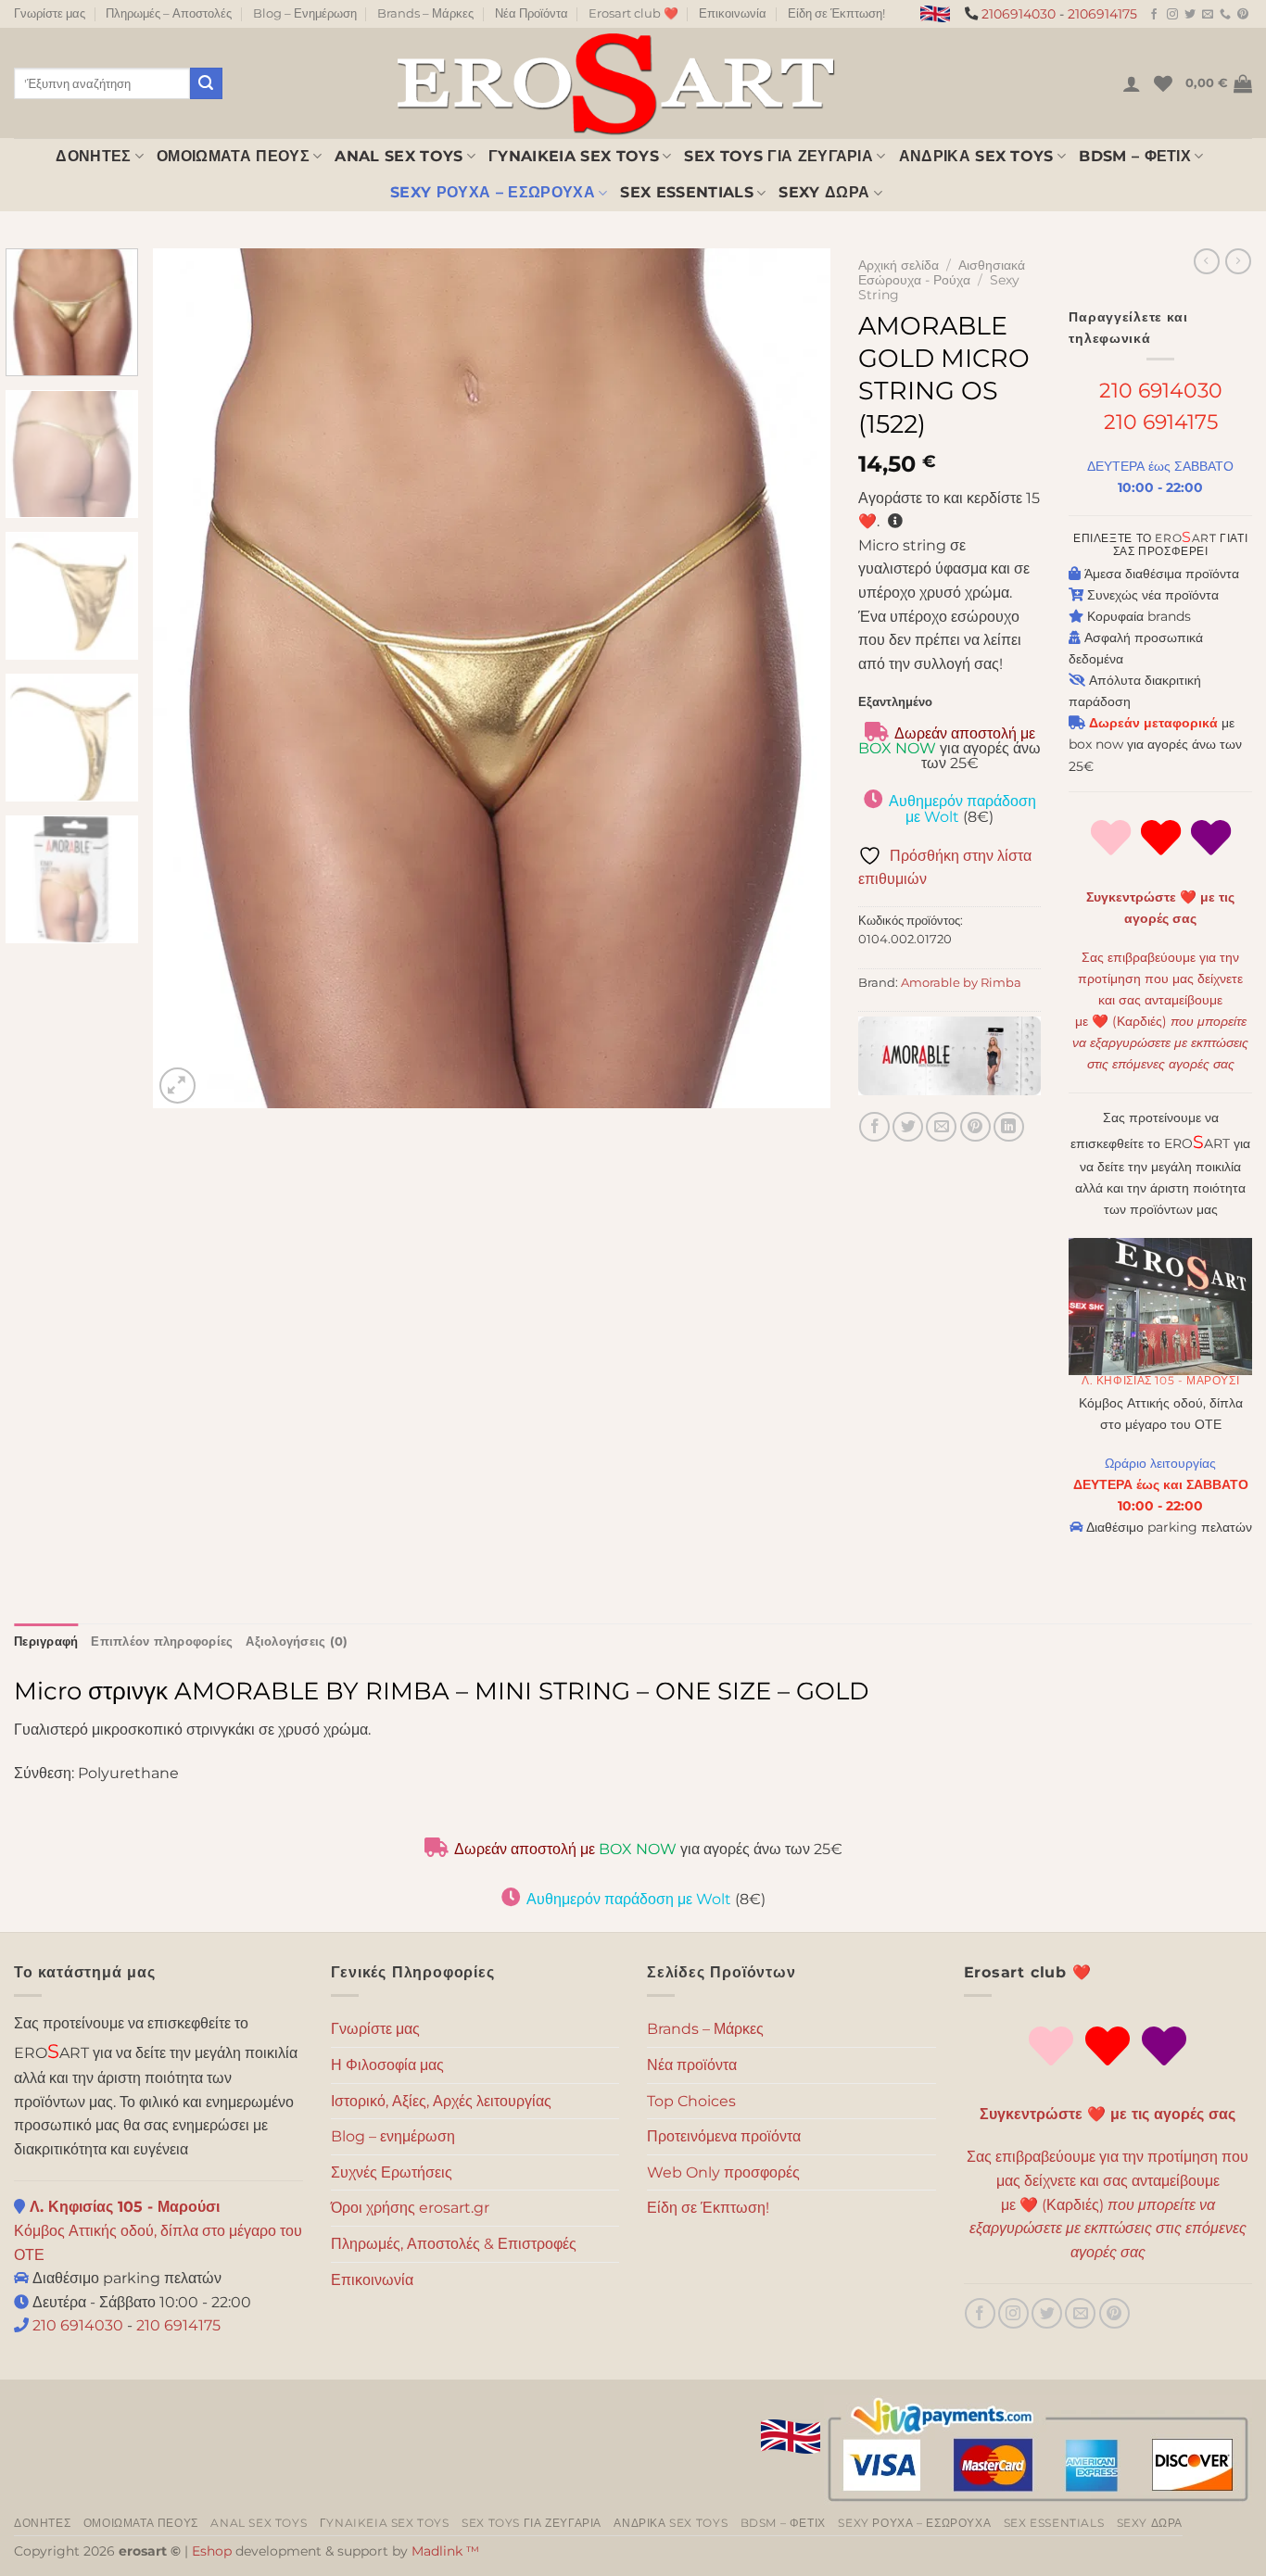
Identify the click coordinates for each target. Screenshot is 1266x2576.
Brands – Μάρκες (425, 13)
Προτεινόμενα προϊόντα (724, 2136)
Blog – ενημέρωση (393, 2136)
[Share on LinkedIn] (1009, 1127)
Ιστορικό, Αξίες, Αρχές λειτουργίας (441, 2101)
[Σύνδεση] (1132, 83)
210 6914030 (1161, 390)
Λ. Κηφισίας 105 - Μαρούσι (1160, 1380)
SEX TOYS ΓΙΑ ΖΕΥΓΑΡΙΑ (779, 156)
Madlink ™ (445, 2551)
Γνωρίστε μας (50, 13)
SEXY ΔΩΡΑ (824, 192)
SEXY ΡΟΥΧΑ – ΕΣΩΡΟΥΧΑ (493, 192)
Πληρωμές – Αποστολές (169, 13)
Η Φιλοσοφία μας (387, 2065)
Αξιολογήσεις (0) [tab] (297, 1642)
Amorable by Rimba (961, 983)
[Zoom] (177, 1086)
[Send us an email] (1208, 15)
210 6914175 (1161, 422)
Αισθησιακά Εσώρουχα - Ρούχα (942, 272)
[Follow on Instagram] (1172, 15)
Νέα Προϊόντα (532, 13)
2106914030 (1019, 14)
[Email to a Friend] (941, 1127)
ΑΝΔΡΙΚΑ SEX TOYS (976, 156)
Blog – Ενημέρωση (305, 13)
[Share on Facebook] (874, 1127)
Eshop (212, 2551)
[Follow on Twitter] (1190, 15)
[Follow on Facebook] (1154, 15)
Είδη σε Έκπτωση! (836, 13)
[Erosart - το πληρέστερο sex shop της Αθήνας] (614, 83)
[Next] (793, 678)
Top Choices (691, 2101)
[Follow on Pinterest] (1243, 15)
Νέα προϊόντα (692, 2065)
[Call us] (1225, 15)
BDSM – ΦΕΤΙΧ (1135, 156)
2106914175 (1102, 14)
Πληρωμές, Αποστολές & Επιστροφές (454, 2244)
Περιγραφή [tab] (46, 1642)
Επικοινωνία (733, 13)
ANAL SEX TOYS (399, 156)
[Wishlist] (1163, 83)
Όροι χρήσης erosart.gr (410, 2208)
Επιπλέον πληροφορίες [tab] (162, 1642)
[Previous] (190, 678)
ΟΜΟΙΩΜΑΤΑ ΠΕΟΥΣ (233, 156)
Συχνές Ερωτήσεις (392, 2172)
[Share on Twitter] (908, 1127)
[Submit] (206, 83)
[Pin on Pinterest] (975, 1127)
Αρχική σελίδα (899, 265)
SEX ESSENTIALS (686, 192)
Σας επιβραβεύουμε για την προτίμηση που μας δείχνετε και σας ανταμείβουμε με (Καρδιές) (1108, 2204)
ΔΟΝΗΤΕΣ (93, 156)
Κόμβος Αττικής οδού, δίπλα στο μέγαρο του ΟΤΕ (158, 2230)
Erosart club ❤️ (633, 13)
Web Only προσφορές (723, 2172)
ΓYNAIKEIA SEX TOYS (574, 156)
